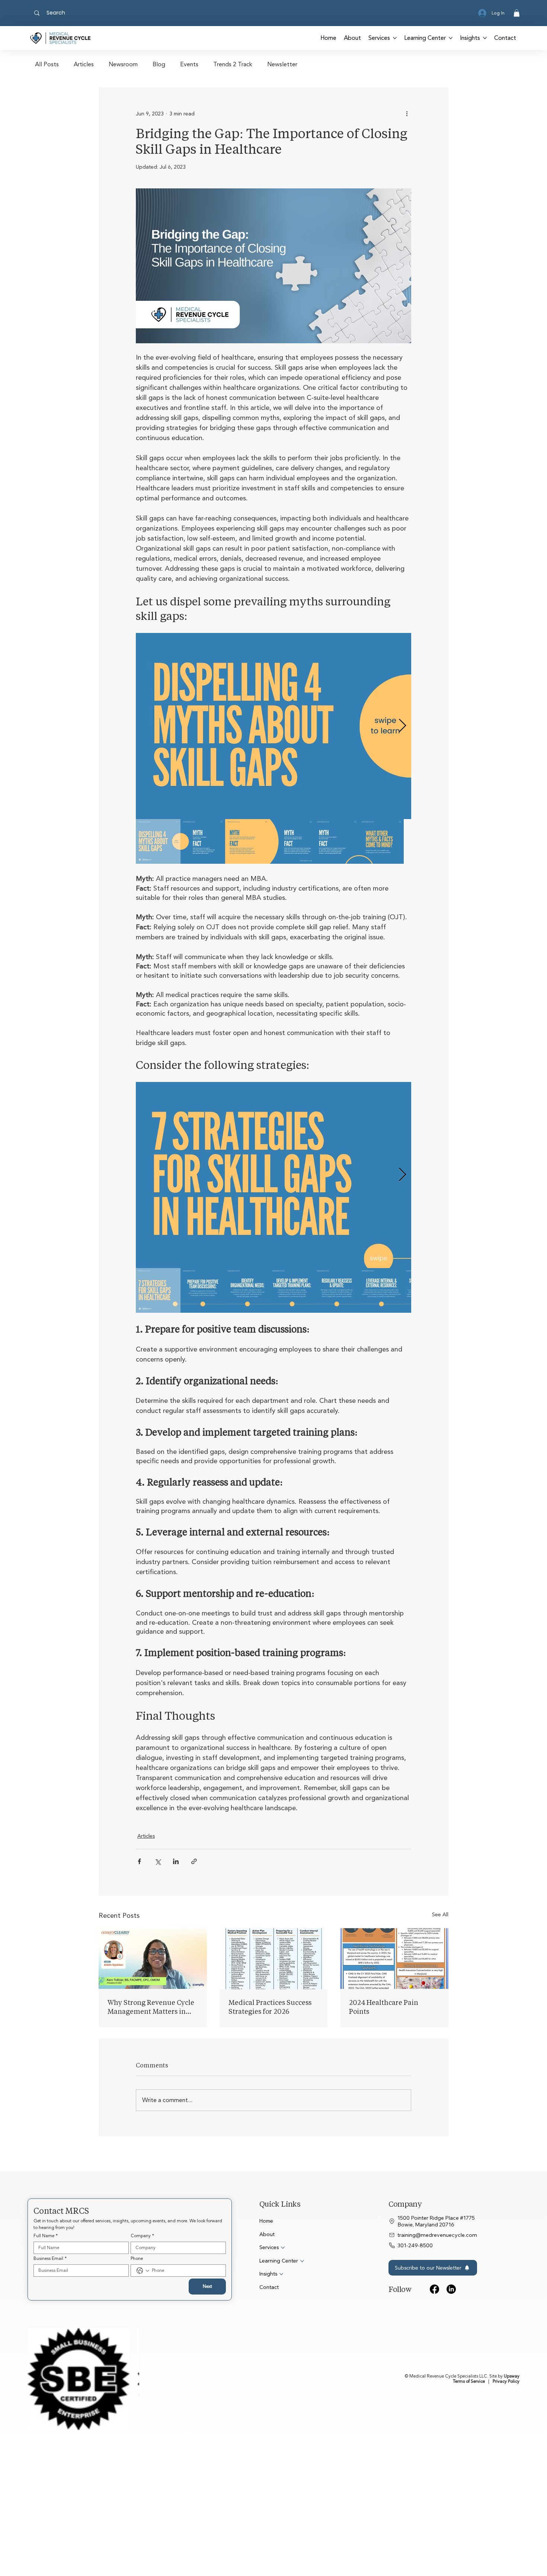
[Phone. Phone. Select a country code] (143, 2389)
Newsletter (282, 65)
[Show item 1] (158, 841)
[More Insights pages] (485, 38)
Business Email (50, 2377)
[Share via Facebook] (139, 1861)
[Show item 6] (381, 841)
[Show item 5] (337, 841)
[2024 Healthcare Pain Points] (394, 2077)
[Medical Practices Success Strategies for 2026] (274, 2077)
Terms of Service (469, 2457)
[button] (517, 13)
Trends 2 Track (233, 65)
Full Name (46, 2354)
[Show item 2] (203, 841)
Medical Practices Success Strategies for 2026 (270, 2125)
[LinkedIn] (451, 2408)
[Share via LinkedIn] (176, 1861)
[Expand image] (273, 726)
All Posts (47, 65)
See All (440, 2033)
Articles (84, 65)
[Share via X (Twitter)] (158, 1861)
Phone (137, 2377)
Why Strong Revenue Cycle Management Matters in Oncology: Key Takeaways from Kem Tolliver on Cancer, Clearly (151, 2125)
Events (189, 65)
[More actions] (407, 114)
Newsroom (123, 65)
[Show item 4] (292, 841)
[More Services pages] (395, 38)
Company (142, 2354)
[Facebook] (434, 2408)
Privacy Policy (506, 2457)
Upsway (512, 2452)
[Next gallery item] (402, 726)
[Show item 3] (247, 841)
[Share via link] (194, 1861)
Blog (159, 65)
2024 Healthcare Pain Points (384, 2125)
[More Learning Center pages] (451, 38)
